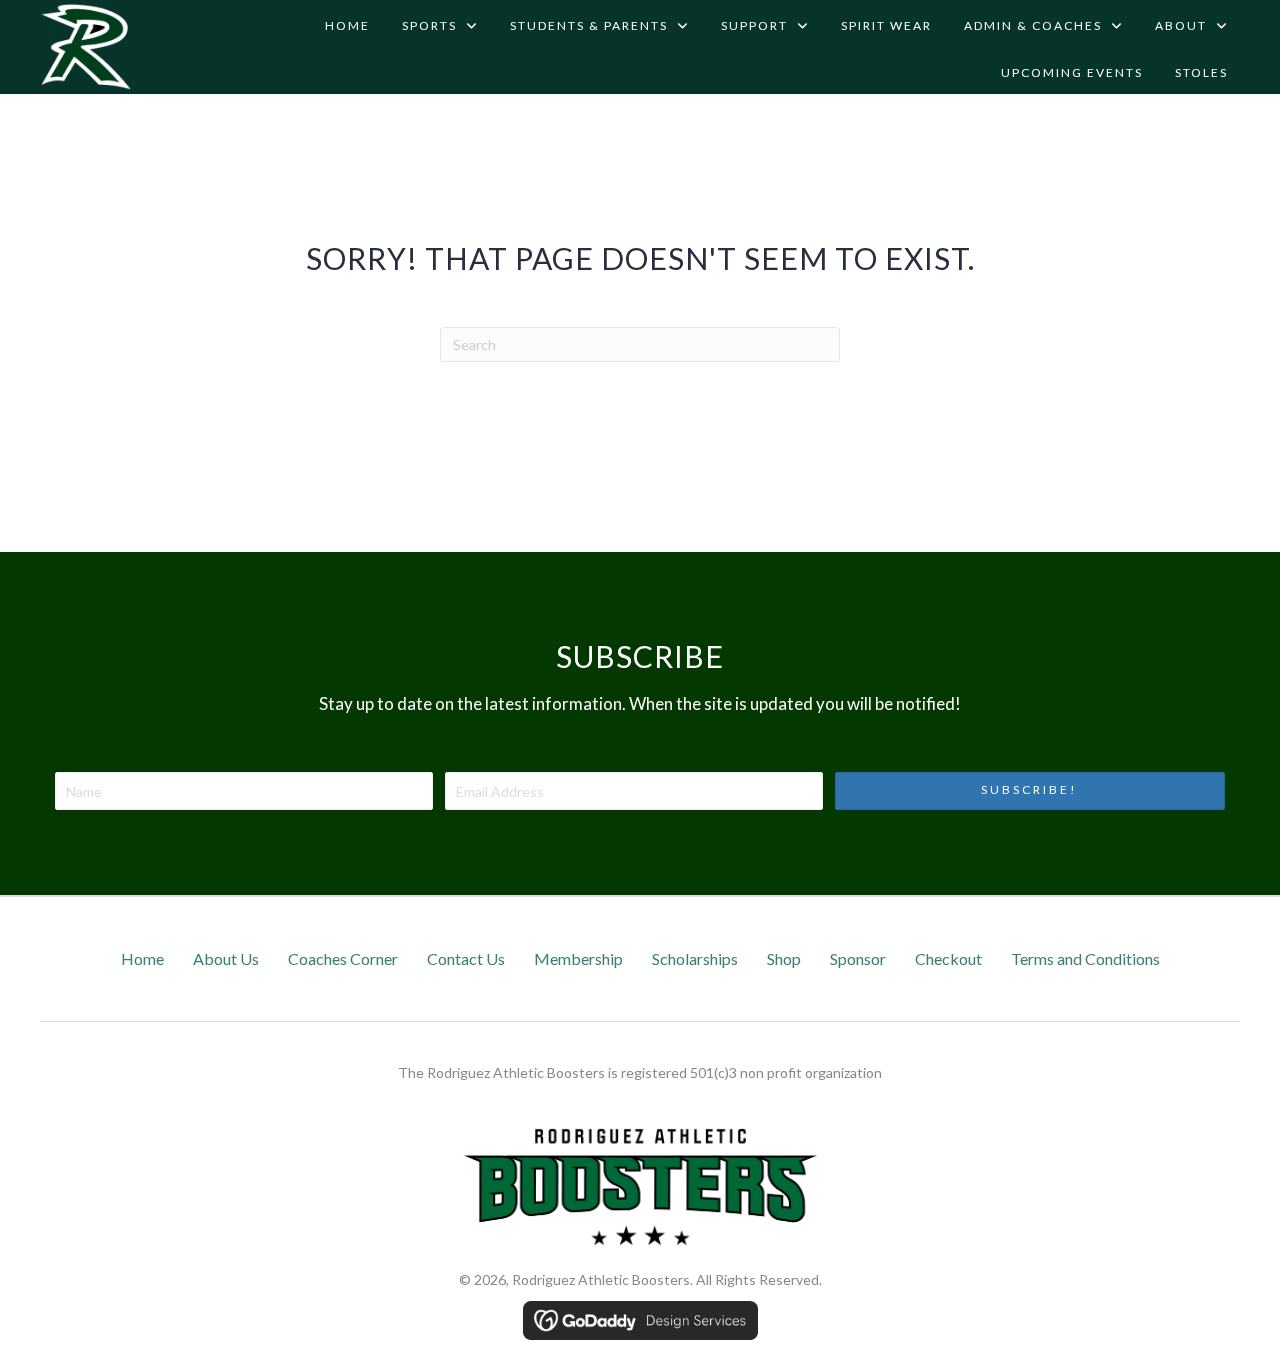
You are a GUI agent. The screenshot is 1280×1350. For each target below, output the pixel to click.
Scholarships (695, 958)
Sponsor (858, 958)
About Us (226, 958)
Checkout (948, 958)
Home (142, 958)
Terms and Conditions (1085, 958)
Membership (578, 958)
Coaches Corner (343, 958)
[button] (1030, 791)
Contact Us (466, 958)
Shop (784, 958)
